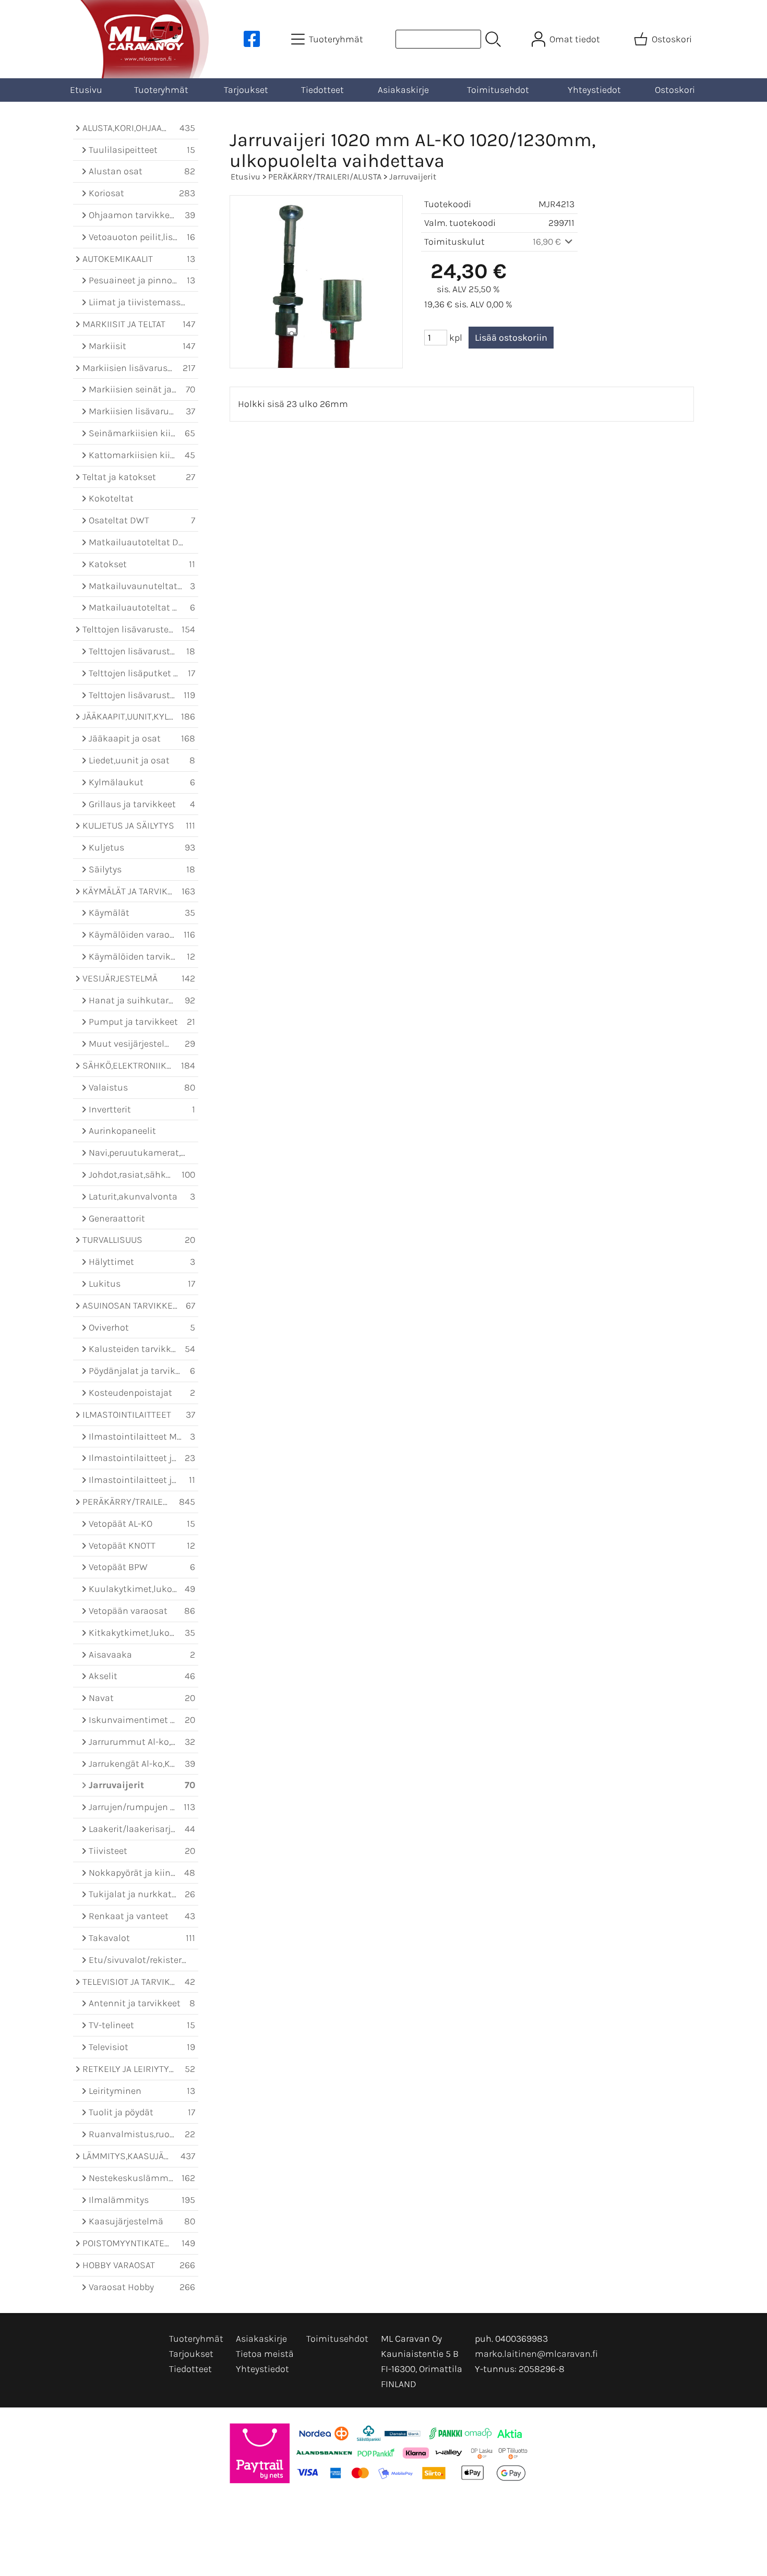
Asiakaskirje (403, 90)
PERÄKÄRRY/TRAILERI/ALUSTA (325, 177)
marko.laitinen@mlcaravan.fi (536, 2354)
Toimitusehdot (498, 90)
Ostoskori (675, 90)
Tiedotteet (322, 90)
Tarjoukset (246, 90)
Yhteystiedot (594, 90)
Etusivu (86, 90)
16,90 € (548, 242)
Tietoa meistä (265, 2354)
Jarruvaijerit (413, 177)
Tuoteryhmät (161, 90)
